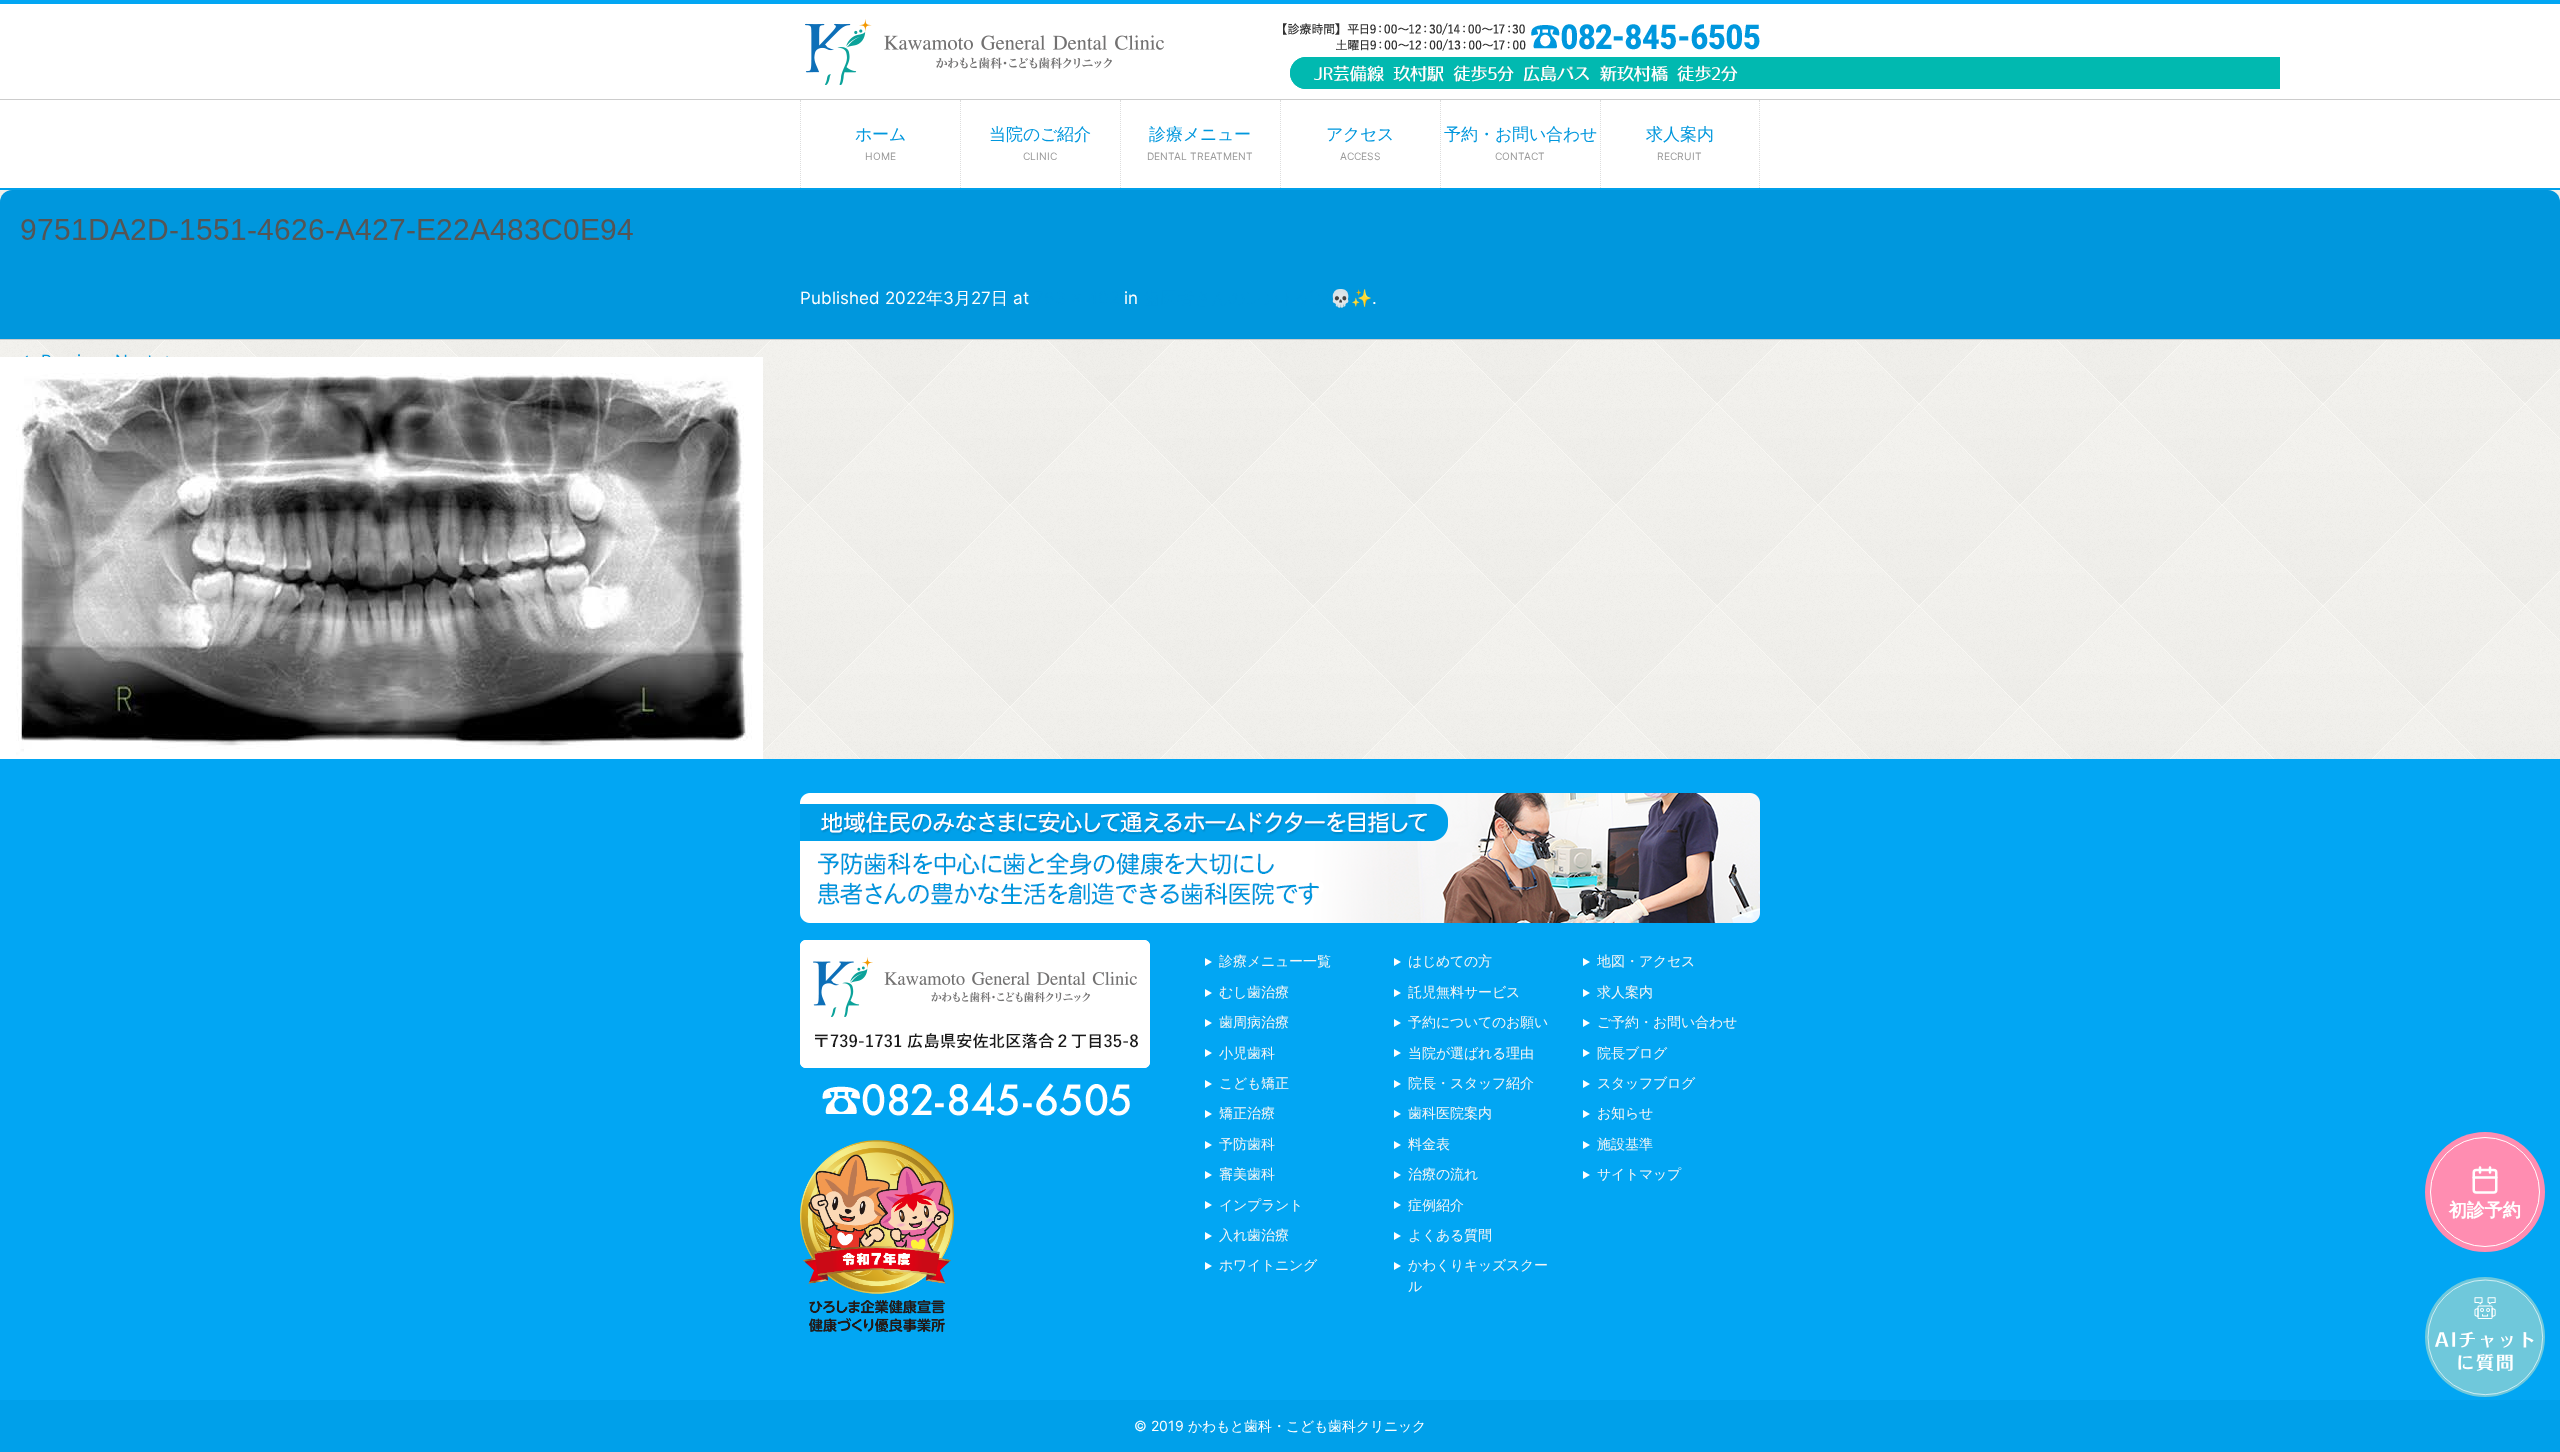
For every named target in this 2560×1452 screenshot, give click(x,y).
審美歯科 (1247, 1173)
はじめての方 (1450, 960)
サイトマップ (1639, 1173)
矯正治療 (1247, 1112)
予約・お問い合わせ (1520, 143)
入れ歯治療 (1254, 1234)
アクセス (1360, 143)
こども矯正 (1254, 1082)
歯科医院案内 (1450, 1112)
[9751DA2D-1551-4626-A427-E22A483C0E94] (381, 744)
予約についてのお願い (1478, 1021)
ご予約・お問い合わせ (1667, 1021)
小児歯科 (1247, 1052)
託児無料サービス (1464, 991)
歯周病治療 (1254, 1021)
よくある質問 (1450, 1234)
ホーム (880, 143)
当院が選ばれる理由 (1471, 1052)
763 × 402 (1076, 298)
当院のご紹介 (1040, 143)
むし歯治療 (1254, 991)
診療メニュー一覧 (1275, 960)
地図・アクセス (1646, 960)
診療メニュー (1200, 143)
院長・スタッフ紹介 (1471, 1082)
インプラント (1261, 1204)
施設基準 (1625, 1143)
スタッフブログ (1646, 1082)
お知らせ (1625, 1112)
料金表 (1429, 1143)
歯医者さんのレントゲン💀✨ (1257, 298)
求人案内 (1680, 143)
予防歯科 (1247, 1143)
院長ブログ (1632, 1052)
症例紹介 (1436, 1204)
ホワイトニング (1268, 1264)
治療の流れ (1443, 1173)
